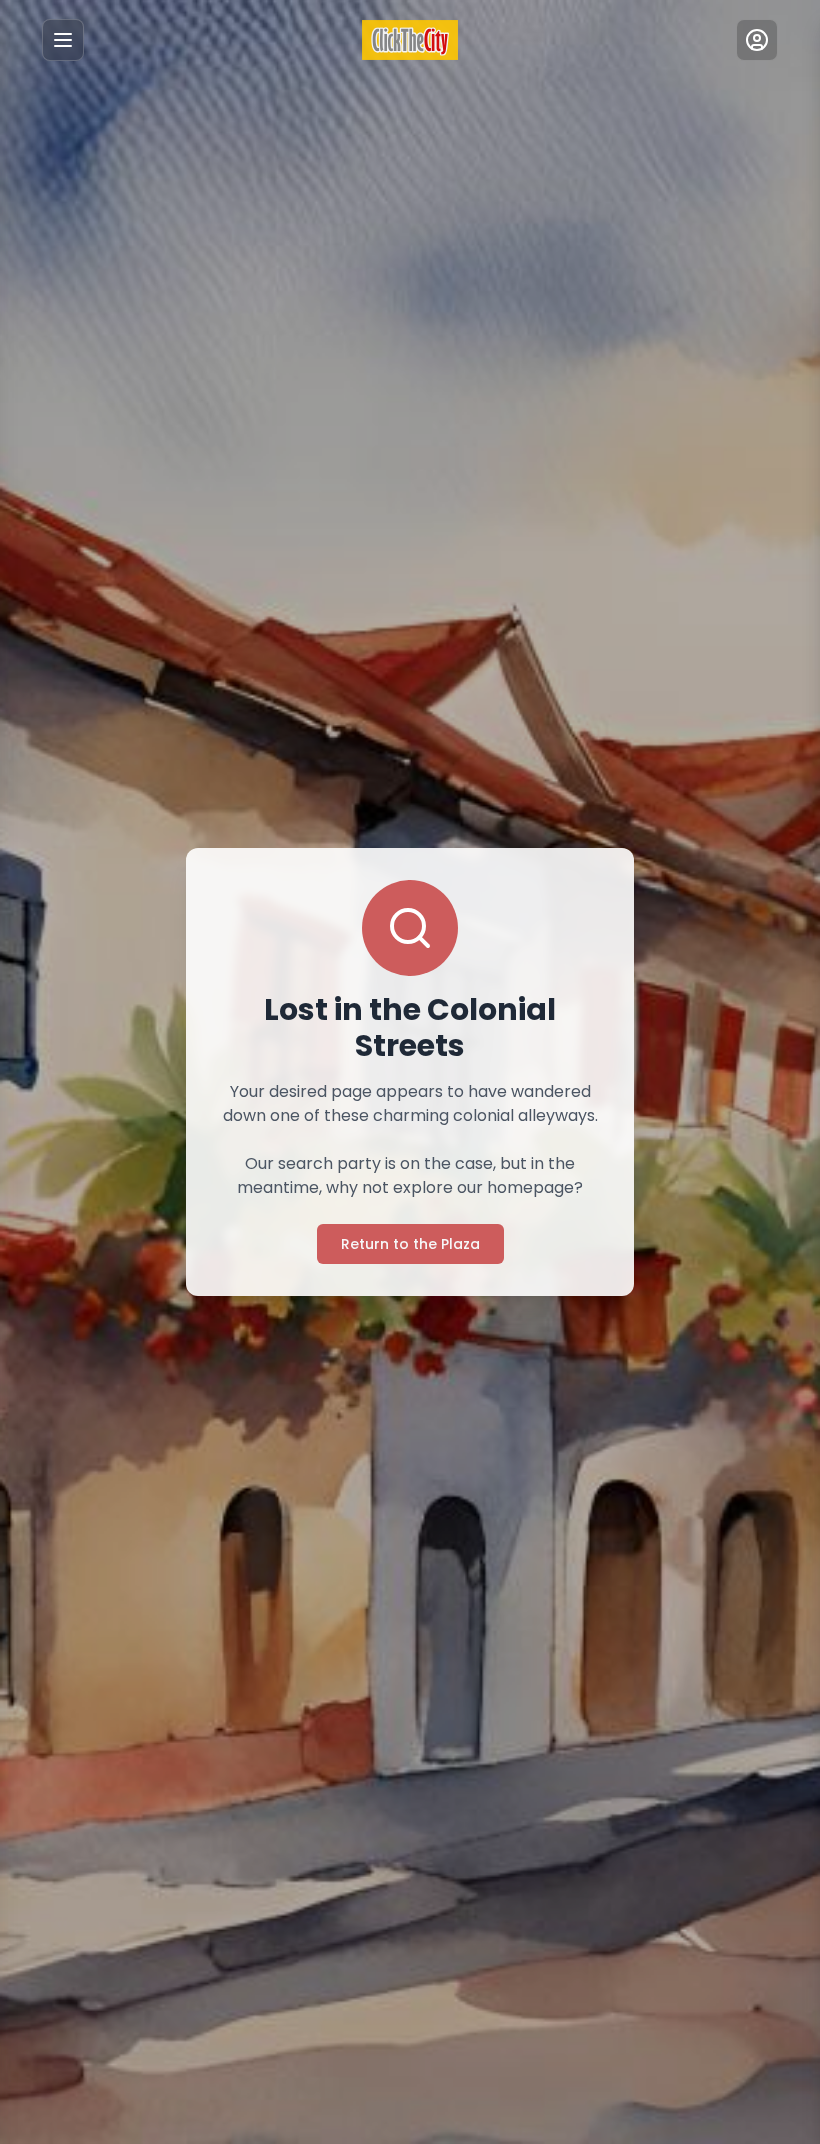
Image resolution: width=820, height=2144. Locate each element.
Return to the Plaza (410, 1244)
